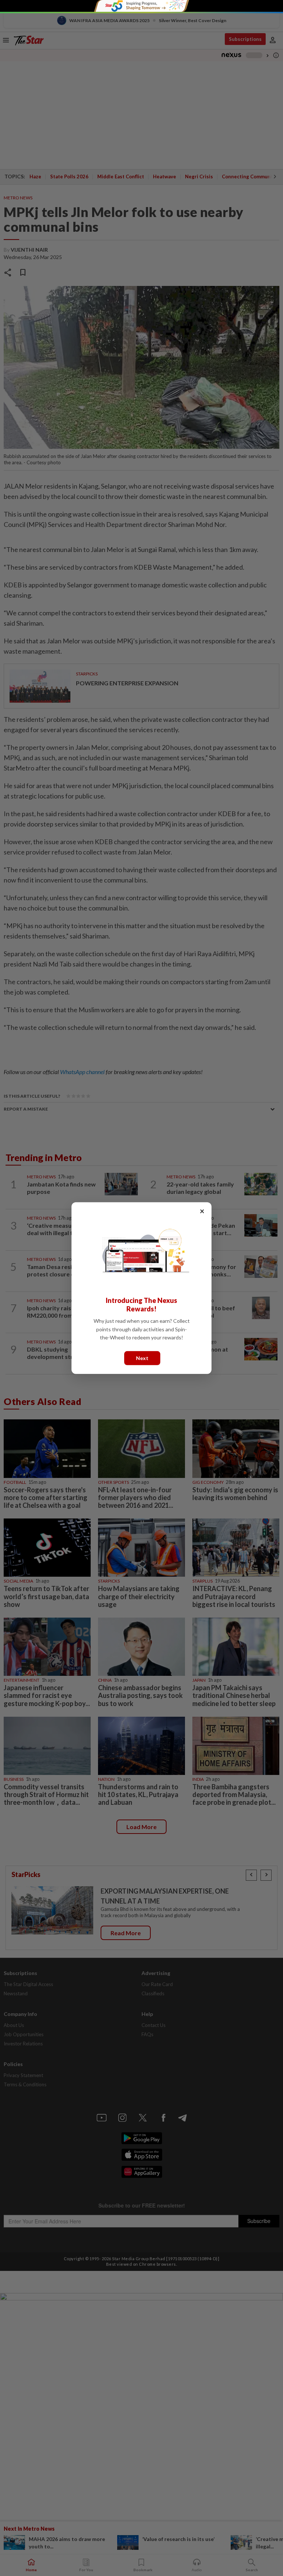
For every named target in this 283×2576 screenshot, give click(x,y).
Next (142, 1358)
